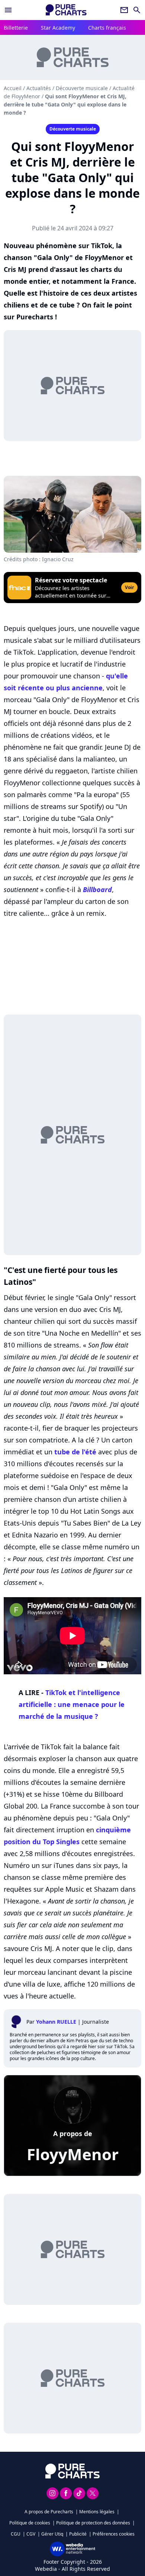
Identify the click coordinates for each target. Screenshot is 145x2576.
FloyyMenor (73, 2154)
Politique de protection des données (93, 2523)
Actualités (39, 88)
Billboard (97, 889)
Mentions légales (97, 2512)
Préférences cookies (114, 2534)
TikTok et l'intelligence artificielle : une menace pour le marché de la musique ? (72, 1704)
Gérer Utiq (52, 2534)
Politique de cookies (30, 2523)
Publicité (78, 2534)
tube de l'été (75, 1452)
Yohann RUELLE (56, 2022)
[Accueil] (66, 10)
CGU (16, 2534)
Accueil (13, 88)
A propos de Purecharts (49, 2512)
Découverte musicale (82, 88)
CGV (31, 2534)
